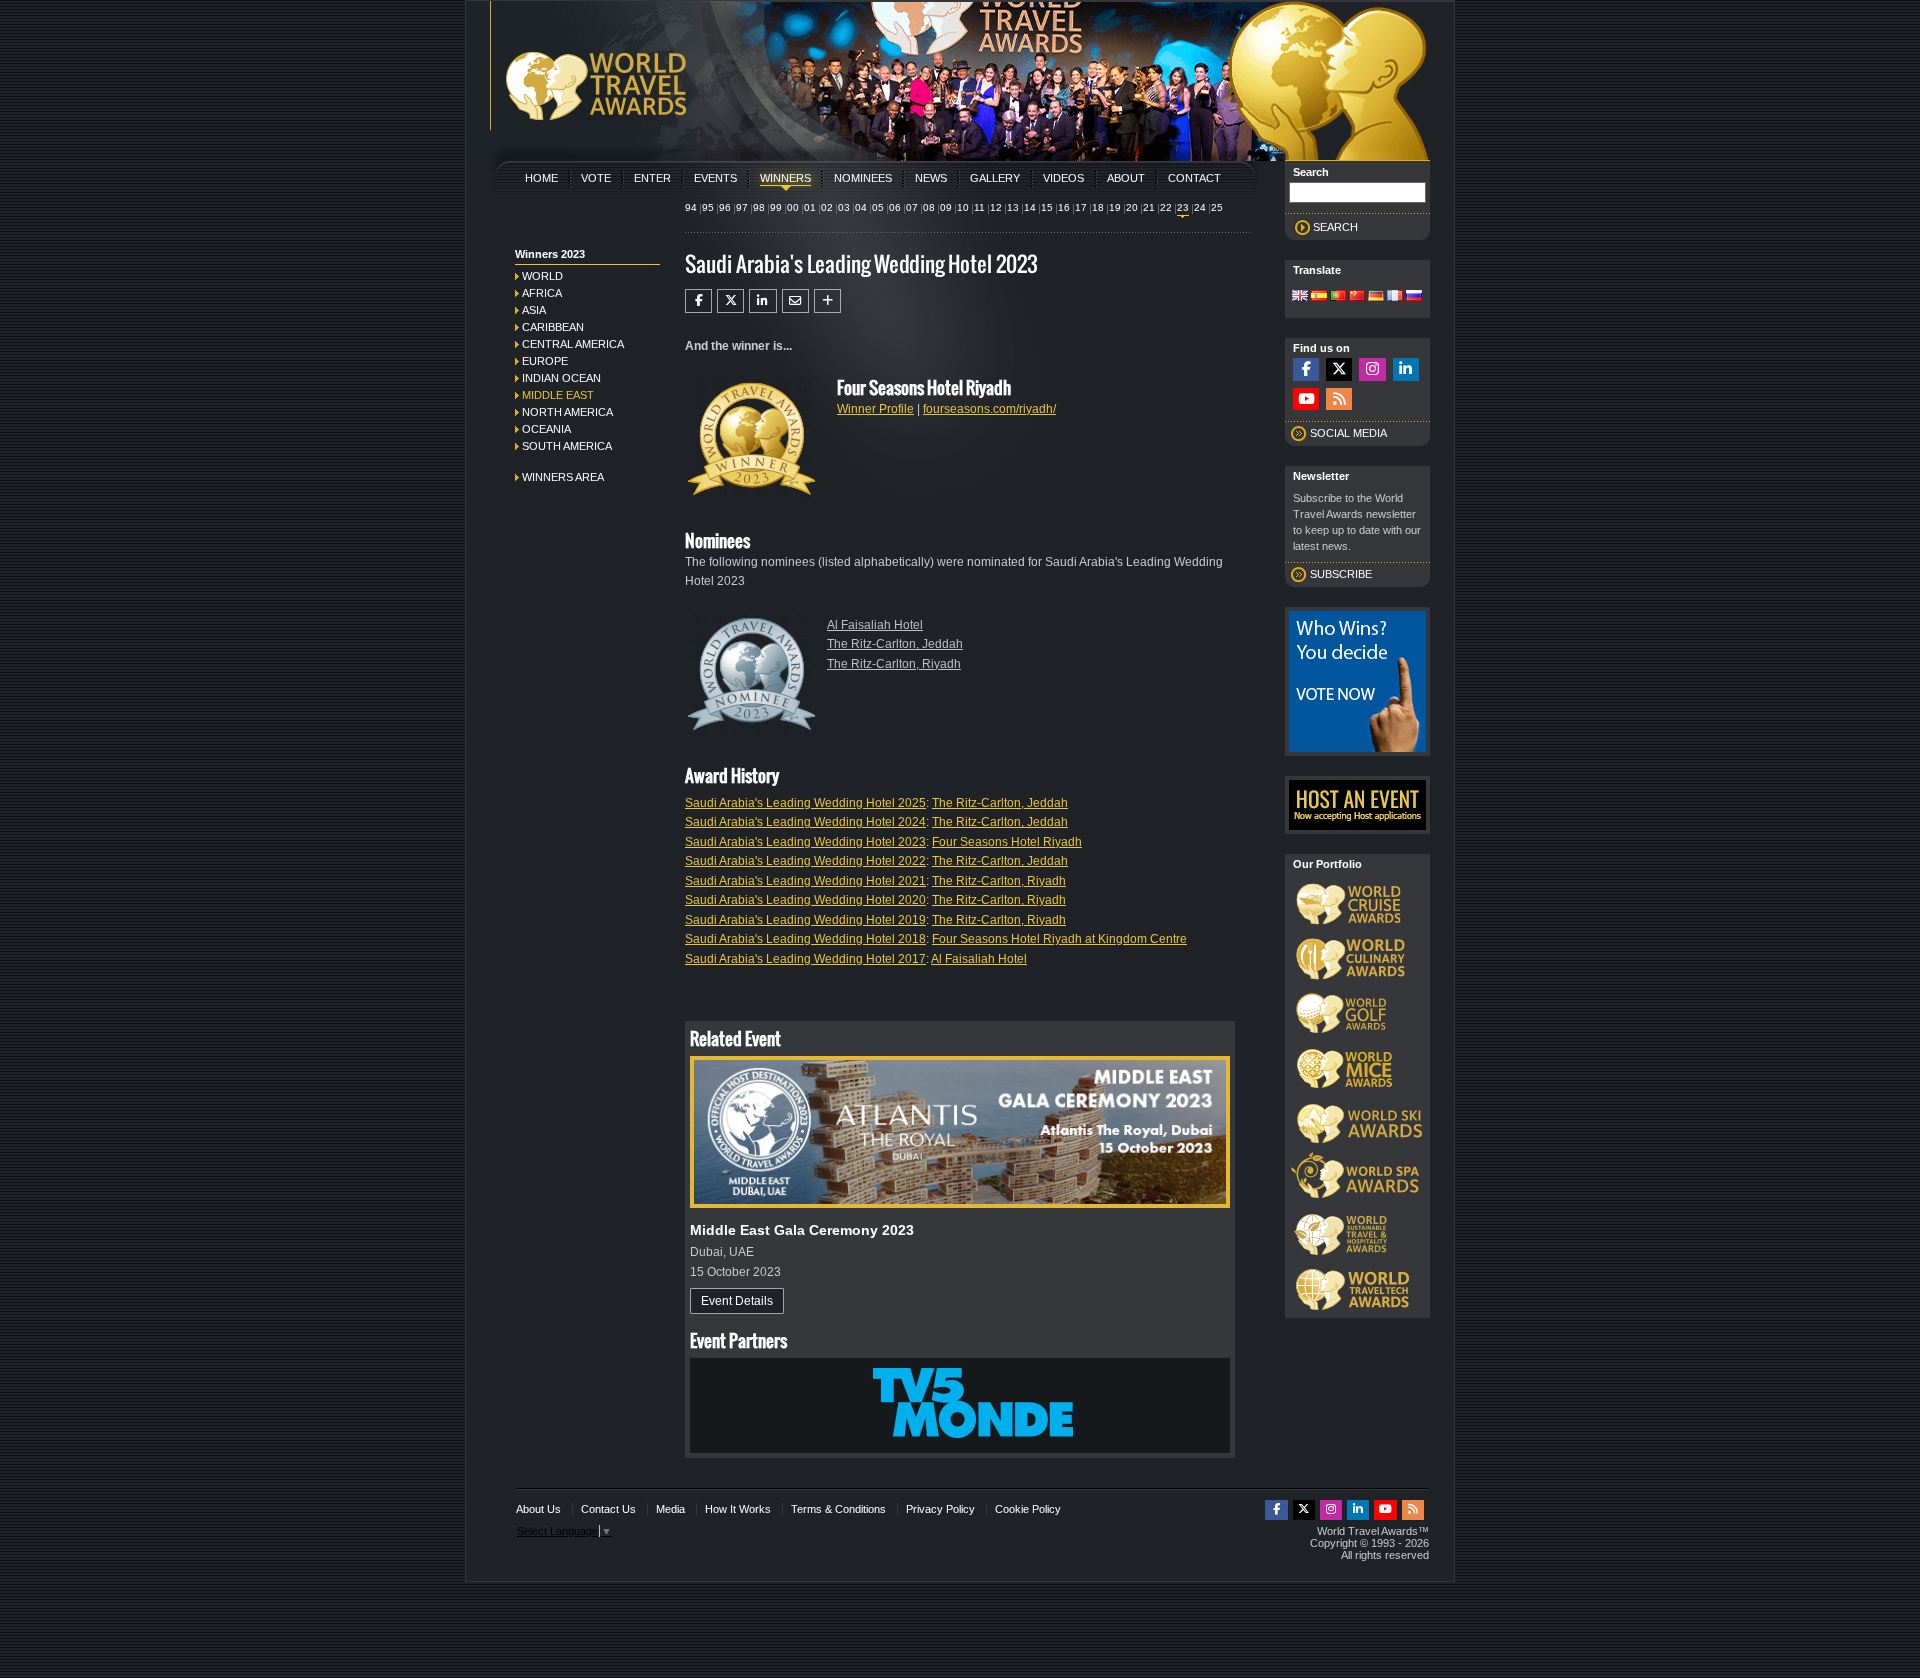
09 (946, 207)
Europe (545, 361)
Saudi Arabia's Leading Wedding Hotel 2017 (805, 959)
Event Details (737, 1301)
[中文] (1357, 297)
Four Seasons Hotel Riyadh (1007, 842)
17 (1081, 207)
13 (1013, 207)
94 (691, 207)
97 (742, 207)
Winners (785, 178)
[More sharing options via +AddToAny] (827, 301)
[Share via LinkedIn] (762, 301)
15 (1047, 207)
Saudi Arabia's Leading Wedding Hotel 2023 (805, 842)
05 (878, 207)
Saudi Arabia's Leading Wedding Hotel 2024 (805, 822)
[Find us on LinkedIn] (1406, 369)
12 (996, 207)
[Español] (1319, 297)
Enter (652, 178)
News (931, 178)
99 (776, 207)
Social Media (1348, 433)
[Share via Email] (795, 301)
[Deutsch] (1376, 297)
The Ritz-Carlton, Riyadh (894, 664)
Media (670, 1509)
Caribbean (553, 327)
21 (1149, 207)
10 (963, 207)
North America (567, 412)
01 (810, 207)
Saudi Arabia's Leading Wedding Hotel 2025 (805, 803)
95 (708, 207)
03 (844, 207)
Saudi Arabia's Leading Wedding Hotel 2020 (805, 900)
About (1126, 178)
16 (1064, 207)
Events (715, 178)
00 (793, 207)
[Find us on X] (1339, 369)
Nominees (863, 178)
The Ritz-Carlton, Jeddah (895, 644)
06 (895, 207)
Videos (1063, 178)
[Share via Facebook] (698, 301)
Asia (534, 310)
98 (759, 207)
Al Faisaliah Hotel (875, 625)
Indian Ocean (561, 378)
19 (1115, 207)
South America (567, 446)
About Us (538, 1509)
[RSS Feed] (1339, 399)
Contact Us (608, 1509)
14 (1030, 207)
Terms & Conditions (838, 1509)
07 (912, 207)
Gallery (995, 178)
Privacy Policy (940, 1509)
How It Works (738, 1509)
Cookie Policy (1028, 1509)
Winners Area (563, 477)
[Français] (1395, 297)
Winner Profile (875, 409)
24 (1200, 207)
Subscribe (1341, 574)
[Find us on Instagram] (1372, 369)
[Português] (1338, 297)
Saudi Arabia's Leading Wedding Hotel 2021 (805, 881)
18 (1098, 207)
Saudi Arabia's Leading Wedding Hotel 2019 (805, 920)
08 (929, 207)
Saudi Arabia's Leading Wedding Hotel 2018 (805, 939)
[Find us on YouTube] (1306, 399)
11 (979, 207)
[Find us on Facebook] (1306, 369)
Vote (596, 178)
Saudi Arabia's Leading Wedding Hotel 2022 (805, 861)
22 (1166, 207)
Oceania (546, 429)
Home (541, 178)
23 (1183, 207)
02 (827, 207)
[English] (1300, 297)
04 (861, 207)
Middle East (558, 395)
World (542, 276)
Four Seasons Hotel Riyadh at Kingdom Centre (1059, 939)
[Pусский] (1414, 297)
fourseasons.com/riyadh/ (989, 409)
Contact (1194, 178)
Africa (542, 293)
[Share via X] (730, 301)
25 (1217, 207)
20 (1132, 207)
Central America (573, 344)
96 (725, 207)
